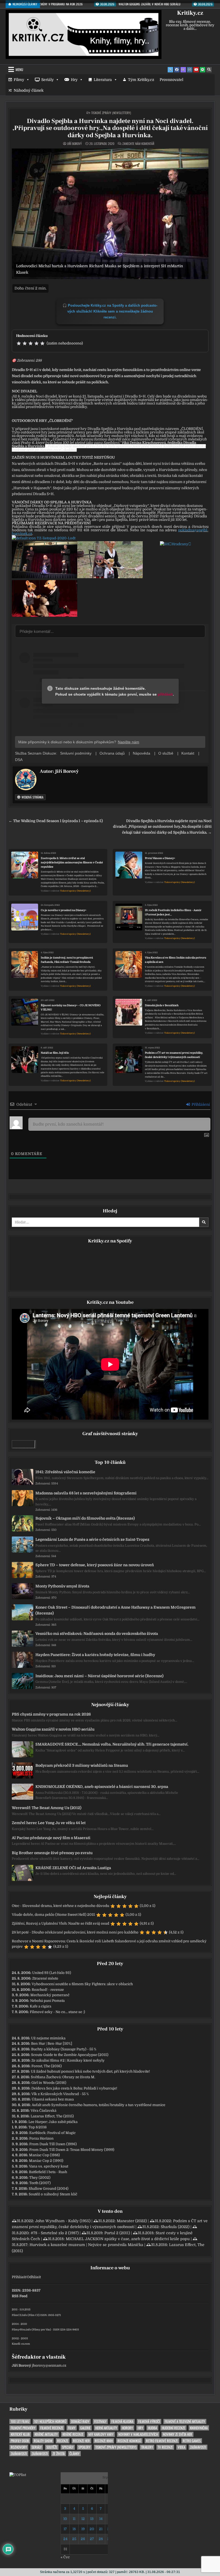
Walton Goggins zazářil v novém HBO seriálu (53, 1729)
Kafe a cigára (41, 2006)
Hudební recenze (173, 2428)
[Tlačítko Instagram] (190, 70)
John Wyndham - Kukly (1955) (63, 2221)
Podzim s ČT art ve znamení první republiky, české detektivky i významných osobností (174, 1055)
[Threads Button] (183, 70)
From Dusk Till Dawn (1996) (53, 2144)
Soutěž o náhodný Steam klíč (53, 2194)
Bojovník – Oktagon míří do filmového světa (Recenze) (85, 1518)
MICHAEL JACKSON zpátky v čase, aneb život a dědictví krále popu (128, 2239)
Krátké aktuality (46, 2434)
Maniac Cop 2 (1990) (46, 2161)
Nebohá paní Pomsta (47, 2001)
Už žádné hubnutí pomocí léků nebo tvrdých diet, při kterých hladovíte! (90, 2071)
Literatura (103, 80)
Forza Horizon (41, 2138)
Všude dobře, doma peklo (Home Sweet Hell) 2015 (53, 1915)
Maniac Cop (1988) (44, 2155)
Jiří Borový (74, 144)
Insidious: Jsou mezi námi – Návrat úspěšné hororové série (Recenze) (99, 1676)
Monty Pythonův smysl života (62, 1586)
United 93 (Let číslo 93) (52, 1973)
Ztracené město (45, 1978)
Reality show (43, 2441)
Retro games (192, 2441)
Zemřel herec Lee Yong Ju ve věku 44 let (49, 1823)
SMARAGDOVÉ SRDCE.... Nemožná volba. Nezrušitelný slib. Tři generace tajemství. (112, 1744)
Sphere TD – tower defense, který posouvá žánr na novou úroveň (95, 1565)
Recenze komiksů (129, 2441)
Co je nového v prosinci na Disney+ (64, 910)
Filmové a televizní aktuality (185, 2421)
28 (101, 2539)
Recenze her (81, 2441)
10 (65, 2519)
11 (74, 2519)
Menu (19, 69)
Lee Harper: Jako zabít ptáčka (53, 2122)
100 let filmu (20, 2421)
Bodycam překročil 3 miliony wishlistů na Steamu (82, 1765)
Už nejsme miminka (48, 2038)
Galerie (85, 2428)
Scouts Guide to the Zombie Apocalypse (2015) (70, 2055)
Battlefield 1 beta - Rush (48, 2172)
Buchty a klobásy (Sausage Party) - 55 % (64, 2049)
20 (92, 2529)
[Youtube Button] (196, 70)
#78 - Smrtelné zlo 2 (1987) (55, 2233)
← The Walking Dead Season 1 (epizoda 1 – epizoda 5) (56, 821)
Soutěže (52, 2447)
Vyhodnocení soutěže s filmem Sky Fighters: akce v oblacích (82, 1984)
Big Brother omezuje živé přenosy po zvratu (52, 1853)
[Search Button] (209, 70)
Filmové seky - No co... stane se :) (57, 2012)
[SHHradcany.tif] (175, 544)
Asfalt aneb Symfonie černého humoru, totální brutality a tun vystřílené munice (98, 2105)
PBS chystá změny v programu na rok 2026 (51, 1714)
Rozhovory (19, 2447)
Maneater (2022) (132, 2221)
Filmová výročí (149, 2421)
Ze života (59, 2454)
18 (74, 2529)
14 (101, 2519)
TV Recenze (165, 2447)
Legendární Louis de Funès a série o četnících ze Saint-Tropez (92, 1539)
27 (92, 2539)
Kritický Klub (20, 2434)
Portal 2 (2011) (117, 2233)
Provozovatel (171, 80)
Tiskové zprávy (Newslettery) (111, 113)
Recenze (63, 2441)
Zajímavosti (198, 2447)
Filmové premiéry (23, 2428)
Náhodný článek (29, 90)
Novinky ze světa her (177, 2434)
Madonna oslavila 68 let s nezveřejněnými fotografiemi (86, 1493)
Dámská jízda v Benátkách (162, 1005)
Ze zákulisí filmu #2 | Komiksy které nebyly (68, 2060)
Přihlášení (200, 1104)
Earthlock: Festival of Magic (52, 2133)
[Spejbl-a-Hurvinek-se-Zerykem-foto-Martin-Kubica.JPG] (45, 616)
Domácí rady (80, 2421)
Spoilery (84, 2447)
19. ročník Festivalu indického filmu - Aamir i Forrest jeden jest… (173, 912)
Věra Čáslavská (43, 2111)
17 (65, 2529)
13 (92, 2519)
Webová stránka (32, 797)
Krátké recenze (73, 2434)
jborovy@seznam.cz (49, 2365)
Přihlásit (19, 2277)
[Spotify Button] (203, 70)
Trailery (147, 2447)
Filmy (19, 80)
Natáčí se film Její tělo (55, 1053)
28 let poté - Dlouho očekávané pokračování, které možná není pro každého (75, 1932)
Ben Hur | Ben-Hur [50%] (52, 2044)
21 (101, 2529)
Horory (127, 2428)
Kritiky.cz (190, 13)
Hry (74, 80)
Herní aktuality (106, 2428)
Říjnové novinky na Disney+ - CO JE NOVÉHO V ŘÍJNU (71, 1007)
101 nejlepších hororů (50, 2421)
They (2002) (40, 2178)
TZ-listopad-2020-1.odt (56, 538)
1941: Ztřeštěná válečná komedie (65, 1472)
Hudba (152, 2428)
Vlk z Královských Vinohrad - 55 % (60, 2094)
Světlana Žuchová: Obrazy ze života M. (63, 2077)
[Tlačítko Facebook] (177, 70)
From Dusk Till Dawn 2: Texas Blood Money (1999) (72, 2150)
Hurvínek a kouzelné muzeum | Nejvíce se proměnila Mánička (86, 2245)
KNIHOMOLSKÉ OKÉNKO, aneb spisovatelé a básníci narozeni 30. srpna (102, 1787)
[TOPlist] (18, 2475)
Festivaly (100, 2421)
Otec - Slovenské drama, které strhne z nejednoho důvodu (61, 1906)
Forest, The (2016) (47, 2066)
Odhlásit (34, 2277)
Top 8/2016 (38, 2127)
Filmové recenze (52, 2428)
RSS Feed (20, 2296)
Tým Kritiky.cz (141, 80)
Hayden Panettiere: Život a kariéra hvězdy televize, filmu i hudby (95, 1655)
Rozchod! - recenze (48, 1990)
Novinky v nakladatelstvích (138, 2434)
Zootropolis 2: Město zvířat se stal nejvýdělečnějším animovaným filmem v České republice (72, 862)
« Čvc (65, 2557)
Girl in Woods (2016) (49, 2083)
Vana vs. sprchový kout (49, 2166)
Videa (181, 2447)
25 (74, 2539)
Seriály (47, 80)
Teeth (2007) (40, 2183)
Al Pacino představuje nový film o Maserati (51, 1838)
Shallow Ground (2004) (49, 2189)
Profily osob (20, 2441)
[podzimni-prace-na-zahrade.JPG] (110, 577)
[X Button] (170, 70)
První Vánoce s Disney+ (160, 858)
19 (83, 2529)
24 (65, 2539)
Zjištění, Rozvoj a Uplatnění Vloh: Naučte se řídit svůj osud (61, 1923)
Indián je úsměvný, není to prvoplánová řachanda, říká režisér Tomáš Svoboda (67, 960)
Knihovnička (199, 2428)
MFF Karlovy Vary (101, 2434)
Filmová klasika (122, 2421)
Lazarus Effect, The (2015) (52, 2116)
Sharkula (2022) (175, 2227)
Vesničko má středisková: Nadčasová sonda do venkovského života (97, 1634)
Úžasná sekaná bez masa (53, 2099)
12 (83, 2519)
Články (74, 2454)
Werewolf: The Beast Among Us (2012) (47, 1808)
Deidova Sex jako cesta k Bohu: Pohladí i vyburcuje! (74, 2088)
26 (83, 2539)
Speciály (68, 2447)
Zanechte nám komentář (138, 144)
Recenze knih (104, 2441)
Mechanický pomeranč (50, 1995)
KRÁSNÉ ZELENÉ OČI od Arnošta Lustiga (73, 1868)
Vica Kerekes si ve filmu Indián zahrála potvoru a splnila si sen (176, 960)
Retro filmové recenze (162, 2441)
